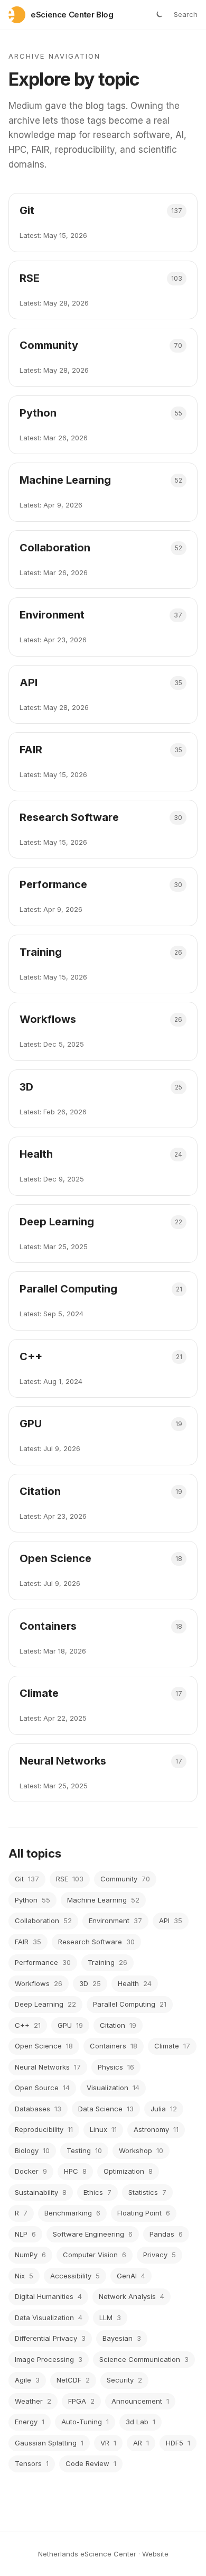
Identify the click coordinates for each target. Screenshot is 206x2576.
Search (186, 14)
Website (155, 2554)
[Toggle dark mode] (159, 15)
